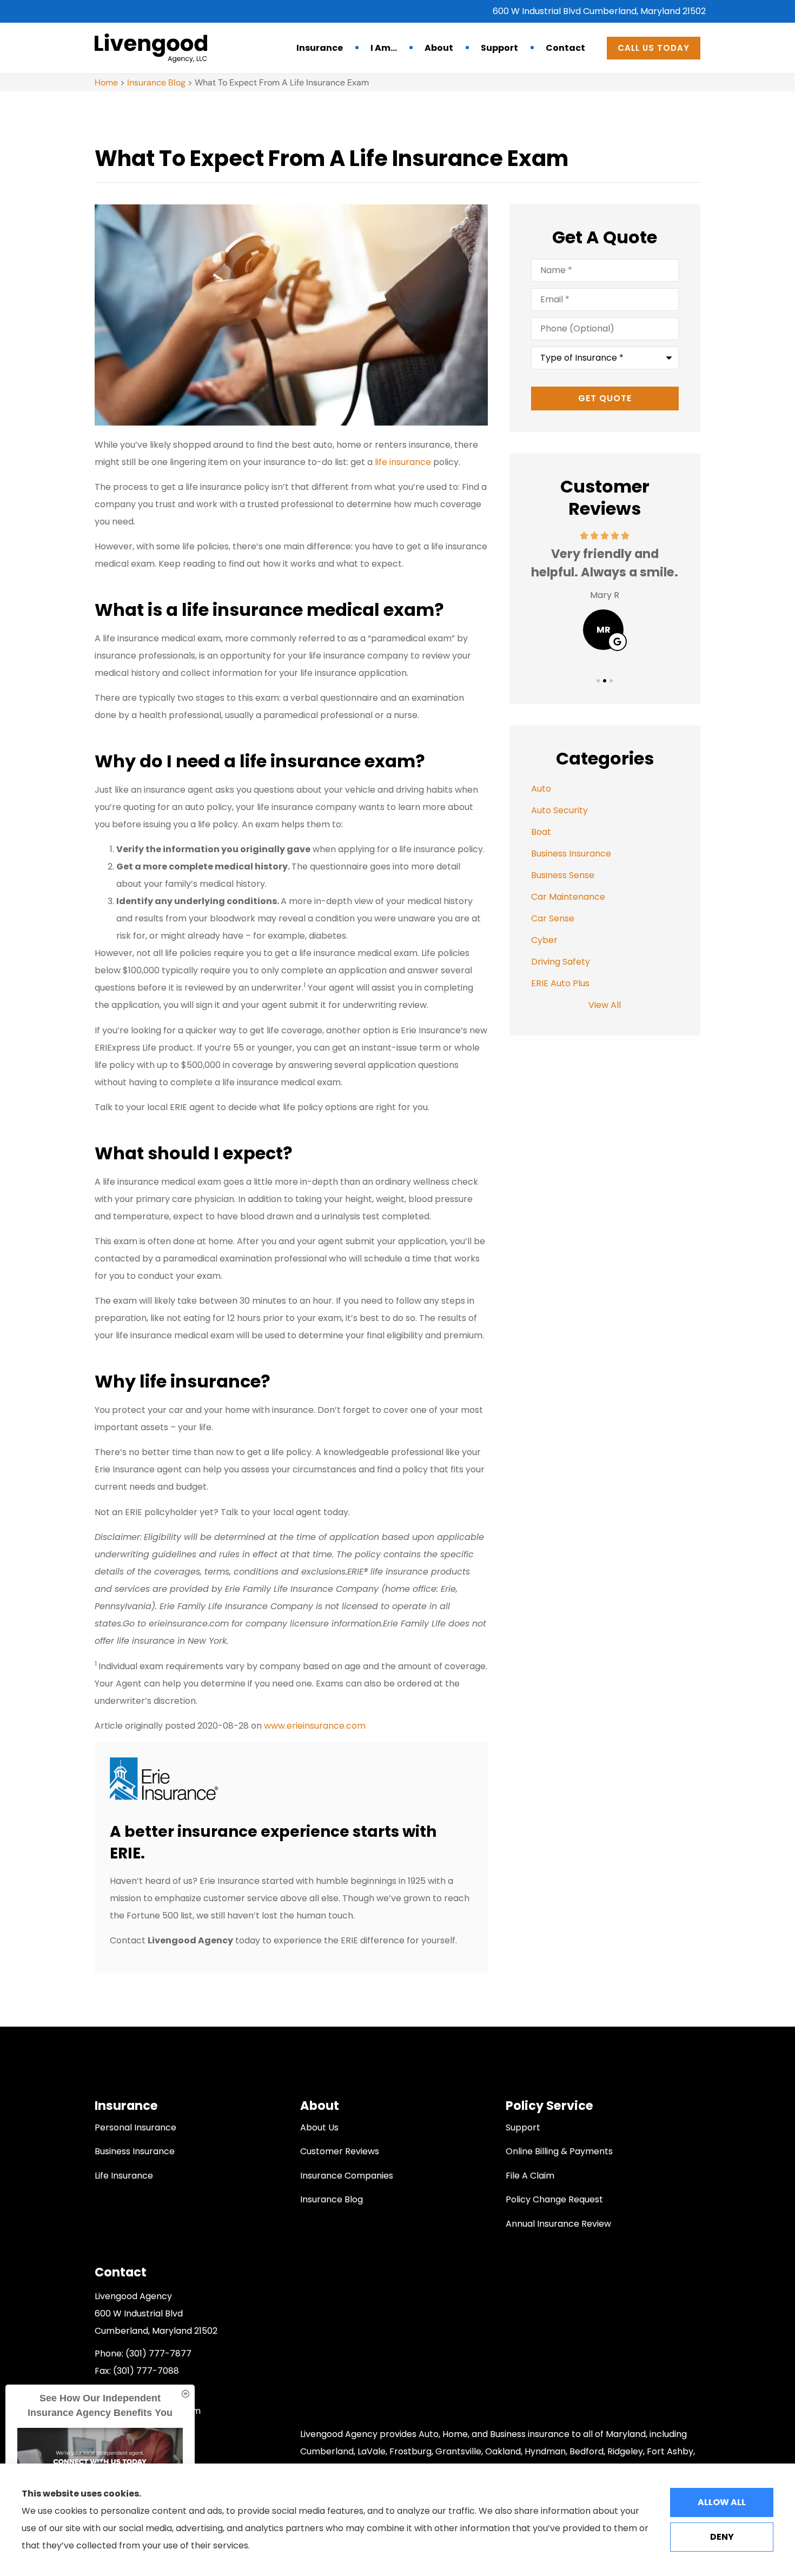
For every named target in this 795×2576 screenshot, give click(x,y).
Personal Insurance (135, 2127)
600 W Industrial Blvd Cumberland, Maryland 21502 (599, 11)
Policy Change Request (554, 2199)
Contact (565, 48)
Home (106, 82)
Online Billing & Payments (559, 2151)
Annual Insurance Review (558, 2224)
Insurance (320, 48)
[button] (598, 681)
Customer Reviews (340, 2151)
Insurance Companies (347, 2176)
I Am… (384, 48)
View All (605, 1005)
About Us (319, 2127)
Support (499, 48)
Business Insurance (135, 2151)
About (439, 48)
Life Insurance (124, 2176)
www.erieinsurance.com (315, 1726)
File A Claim (530, 2176)
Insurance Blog (156, 82)
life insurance (403, 462)
